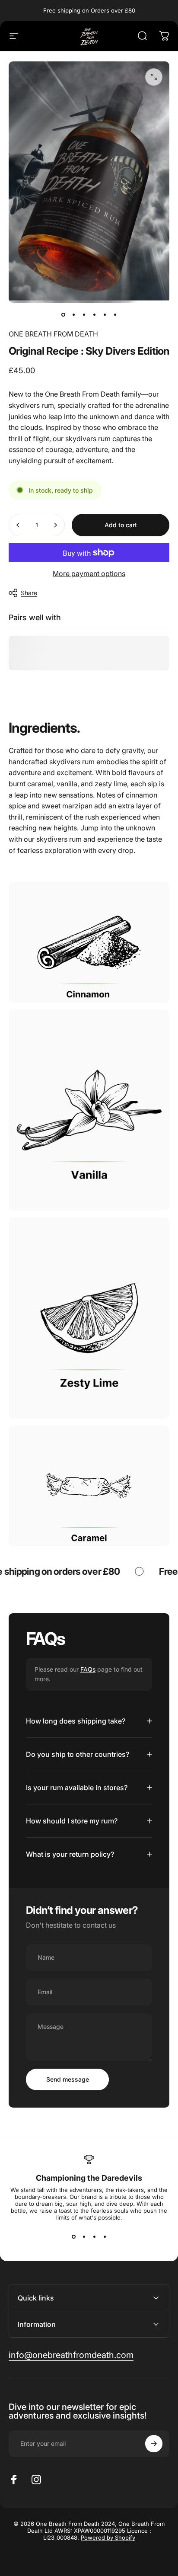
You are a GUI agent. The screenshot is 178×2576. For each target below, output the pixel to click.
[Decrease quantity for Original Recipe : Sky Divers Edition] (18, 525)
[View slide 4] (105, 2236)
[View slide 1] (73, 2236)
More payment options (89, 574)
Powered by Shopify (108, 2538)
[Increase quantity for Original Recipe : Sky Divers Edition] (55, 525)
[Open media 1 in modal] (154, 77)
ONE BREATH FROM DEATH (53, 334)
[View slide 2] (84, 2236)
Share (29, 593)
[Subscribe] (154, 2444)
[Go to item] (63, 315)
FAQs (88, 1669)
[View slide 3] (94, 2236)
